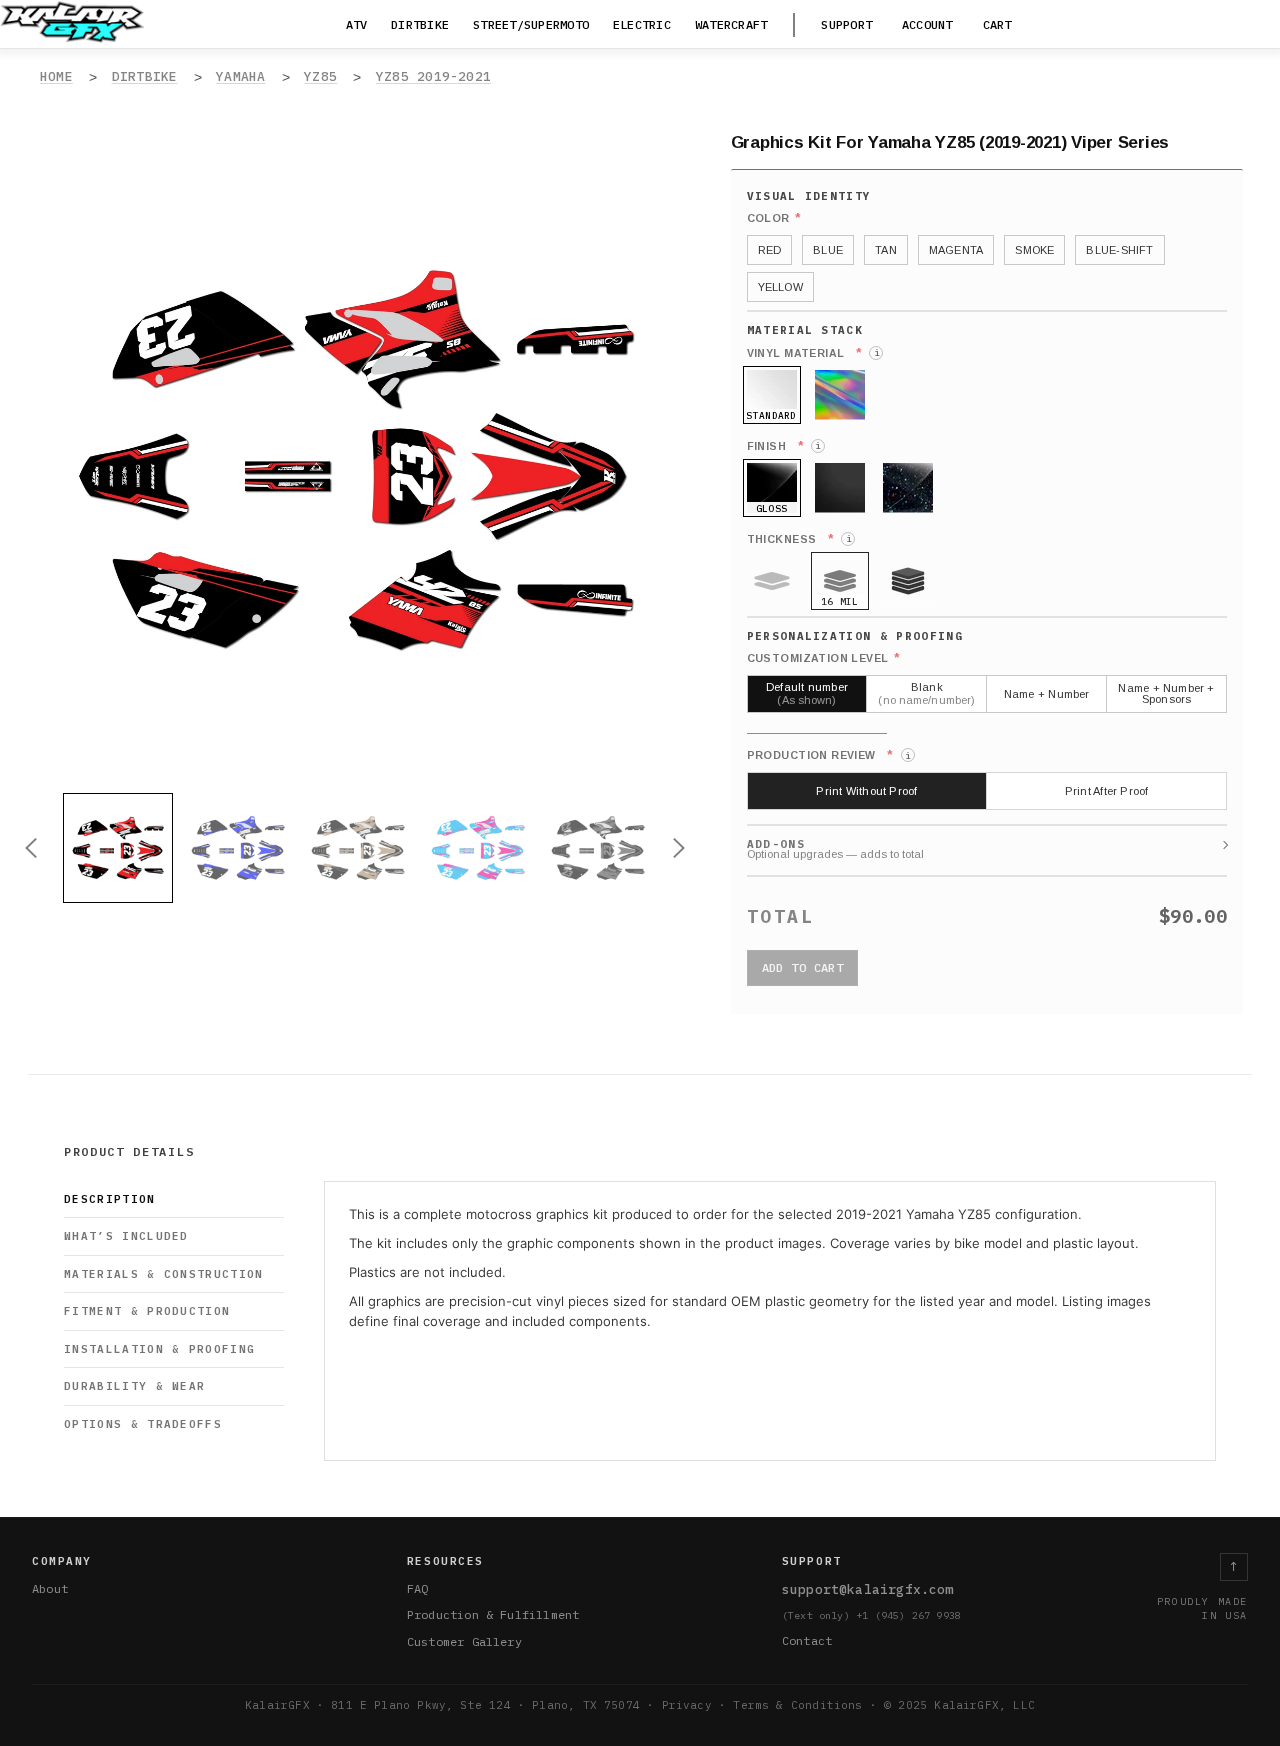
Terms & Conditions (797, 1705)
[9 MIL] (772, 581)
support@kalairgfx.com (868, 1589)
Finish (784, 446)
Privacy (687, 1705)
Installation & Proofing (159, 1349)
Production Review (828, 755)
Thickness (799, 539)
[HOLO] (840, 395)
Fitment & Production (147, 1311)
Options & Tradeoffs (143, 1424)
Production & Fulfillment (493, 1614)
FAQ (418, 1588)
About (50, 1588)
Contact (807, 1640)
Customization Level (823, 658)
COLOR (774, 218)
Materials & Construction (164, 1274)
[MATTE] (840, 488)
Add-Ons (776, 844)
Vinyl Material (813, 353)
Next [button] (679, 848)
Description (110, 1199)
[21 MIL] (908, 581)
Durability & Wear (134, 1386)
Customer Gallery (464, 1641)
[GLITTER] (908, 488)
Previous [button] (31, 848)
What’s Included (126, 1236)
